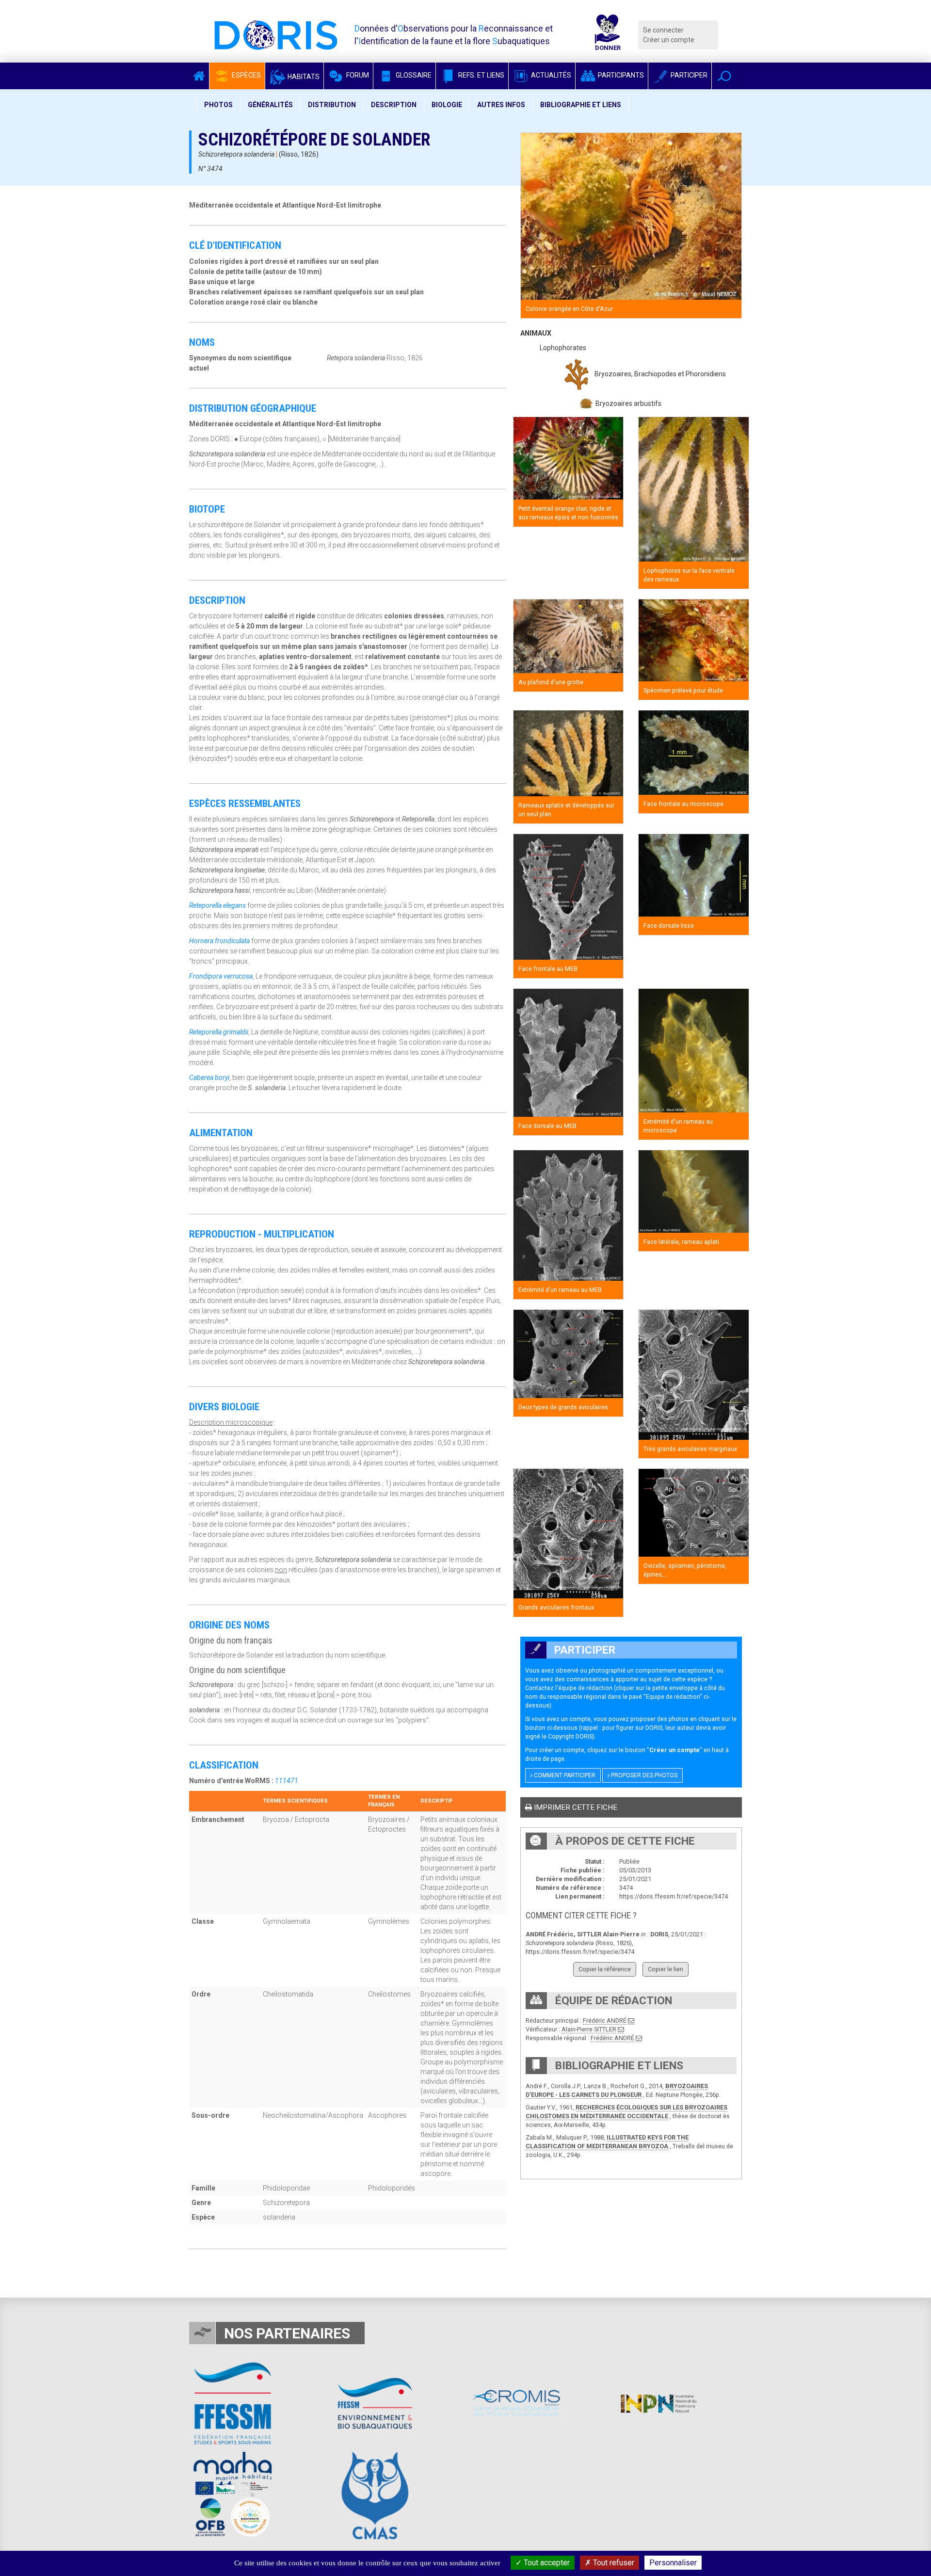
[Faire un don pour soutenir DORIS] (608, 35)
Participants (620, 75)
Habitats (303, 77)
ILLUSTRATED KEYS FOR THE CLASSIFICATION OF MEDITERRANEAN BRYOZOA (607, 2142)
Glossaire (413, 75)
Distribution (332, 105)
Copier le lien (666, 1969)
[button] (724, 76)
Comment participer (564, 1775)
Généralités (270, 105)
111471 (287, 1781)
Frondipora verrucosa (221, 976)
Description (394, 105)
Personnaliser (673, 2563)
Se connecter (663, 30)
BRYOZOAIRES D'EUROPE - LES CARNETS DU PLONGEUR (617, 2090)
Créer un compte (669, 40)
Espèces (246, 75)
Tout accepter (546, 2563)
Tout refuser (613, 2563)
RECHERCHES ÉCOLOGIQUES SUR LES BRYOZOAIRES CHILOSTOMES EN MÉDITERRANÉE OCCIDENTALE (626, 2112)
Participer (688, 75)
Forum (357, 75)
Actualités (550, 75)
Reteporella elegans (217, 905)
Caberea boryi (209, 1078)
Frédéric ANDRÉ (605, 2021)
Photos (218, 105)
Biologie (447, 105)
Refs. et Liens (481, 75)
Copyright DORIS (570, 1736)
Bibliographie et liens (581, 105)
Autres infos (501, 105)
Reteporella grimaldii (219, 1032)
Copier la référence (605, 1969)
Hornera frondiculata (219, 941)
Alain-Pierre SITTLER (589, 2029)
